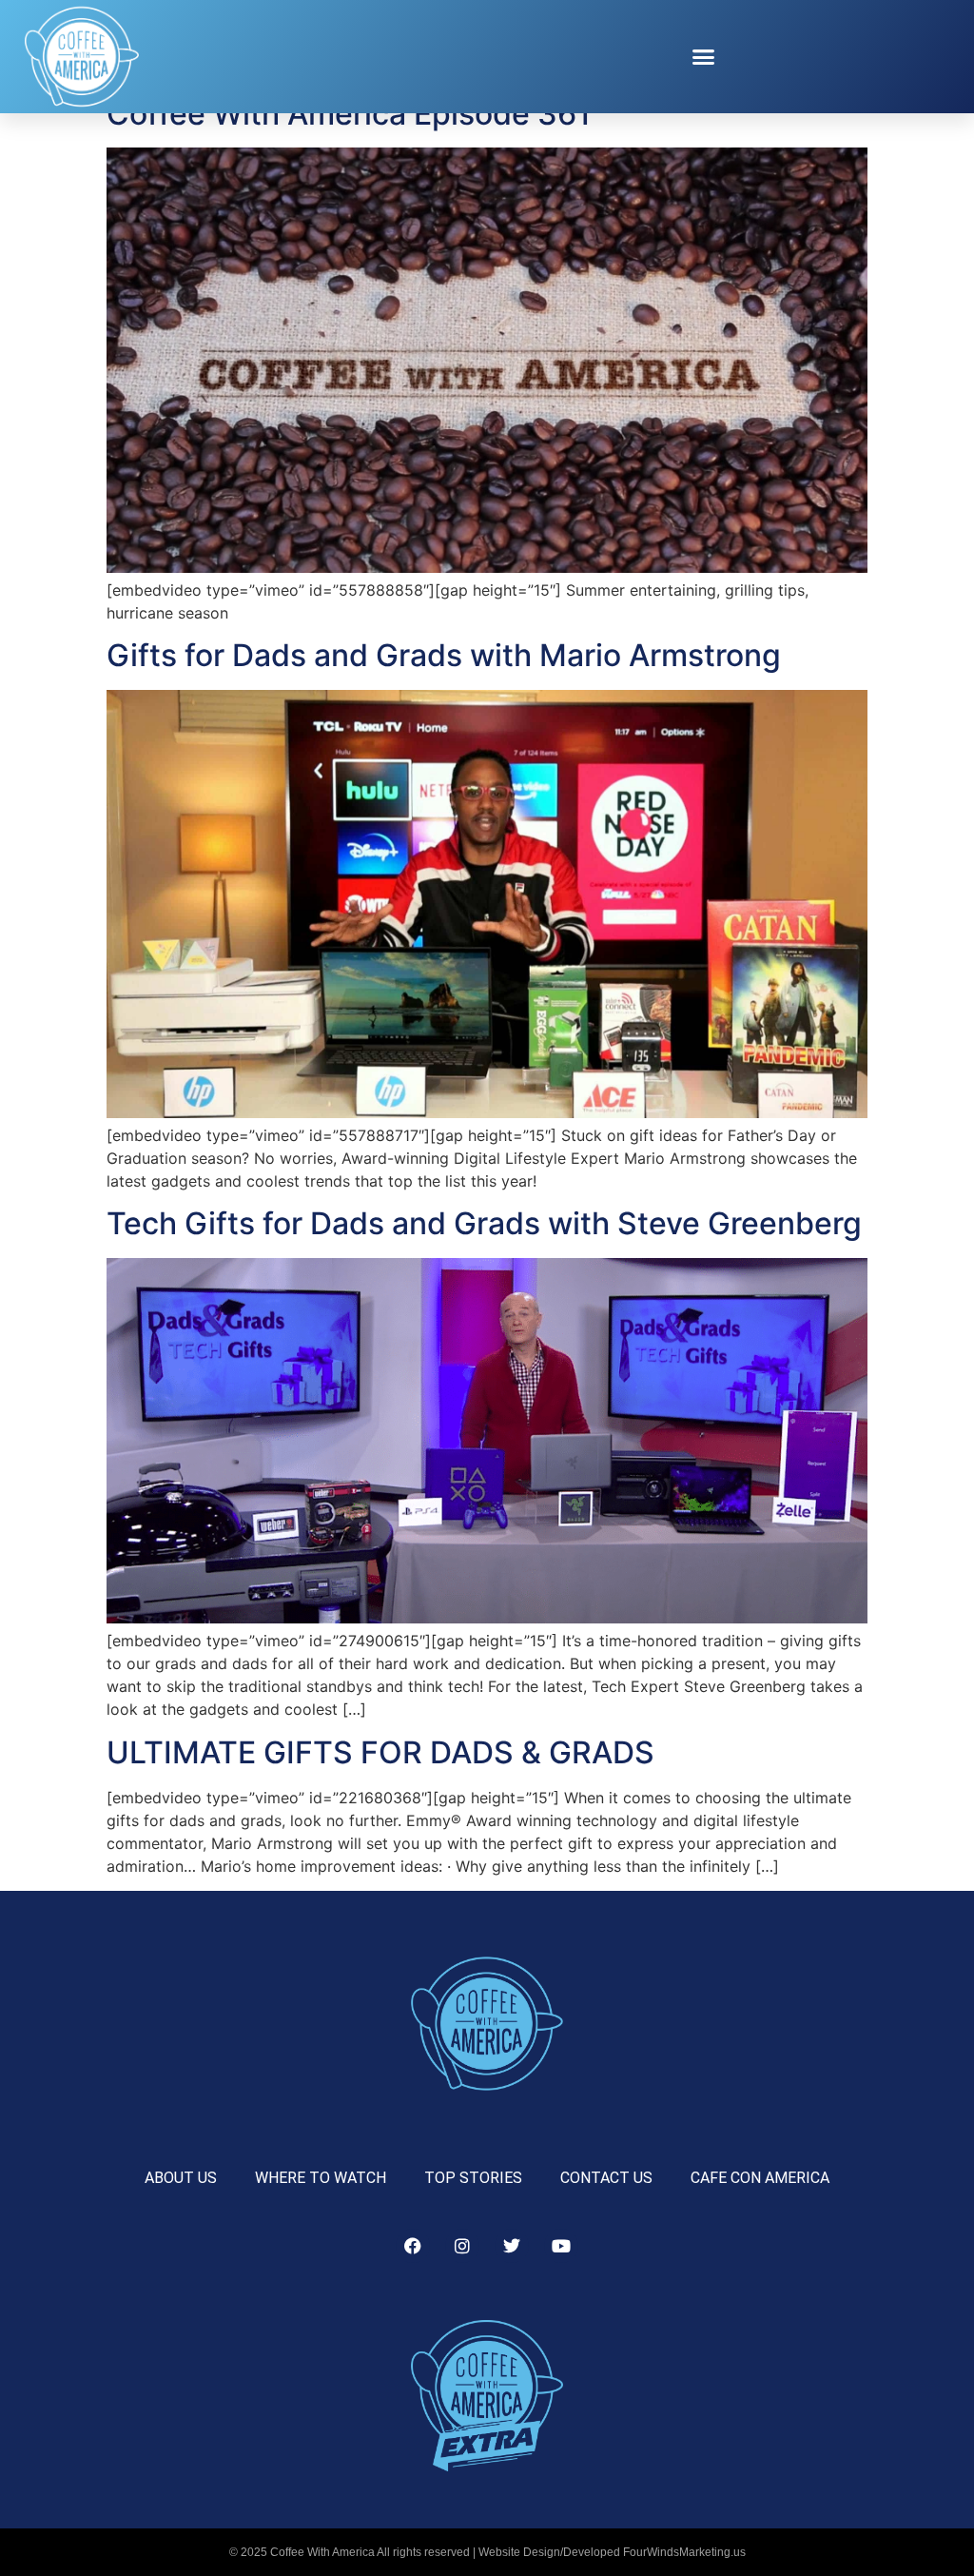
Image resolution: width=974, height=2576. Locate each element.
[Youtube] (561, 2246)
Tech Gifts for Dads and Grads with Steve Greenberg (484, 1223)
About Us (181, 2178)
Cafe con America (760, 2178)
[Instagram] (462, 2246)
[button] (704, 57)
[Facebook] (413, 2246)
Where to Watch (321, 2178)
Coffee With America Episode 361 (349, 114)
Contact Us (606, 2178)
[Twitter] (512, 2246)
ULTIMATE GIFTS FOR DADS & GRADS (380, 1752)
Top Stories (473, 2178)
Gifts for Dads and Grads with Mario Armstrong (444, 655)
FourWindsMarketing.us (684, 2552)
